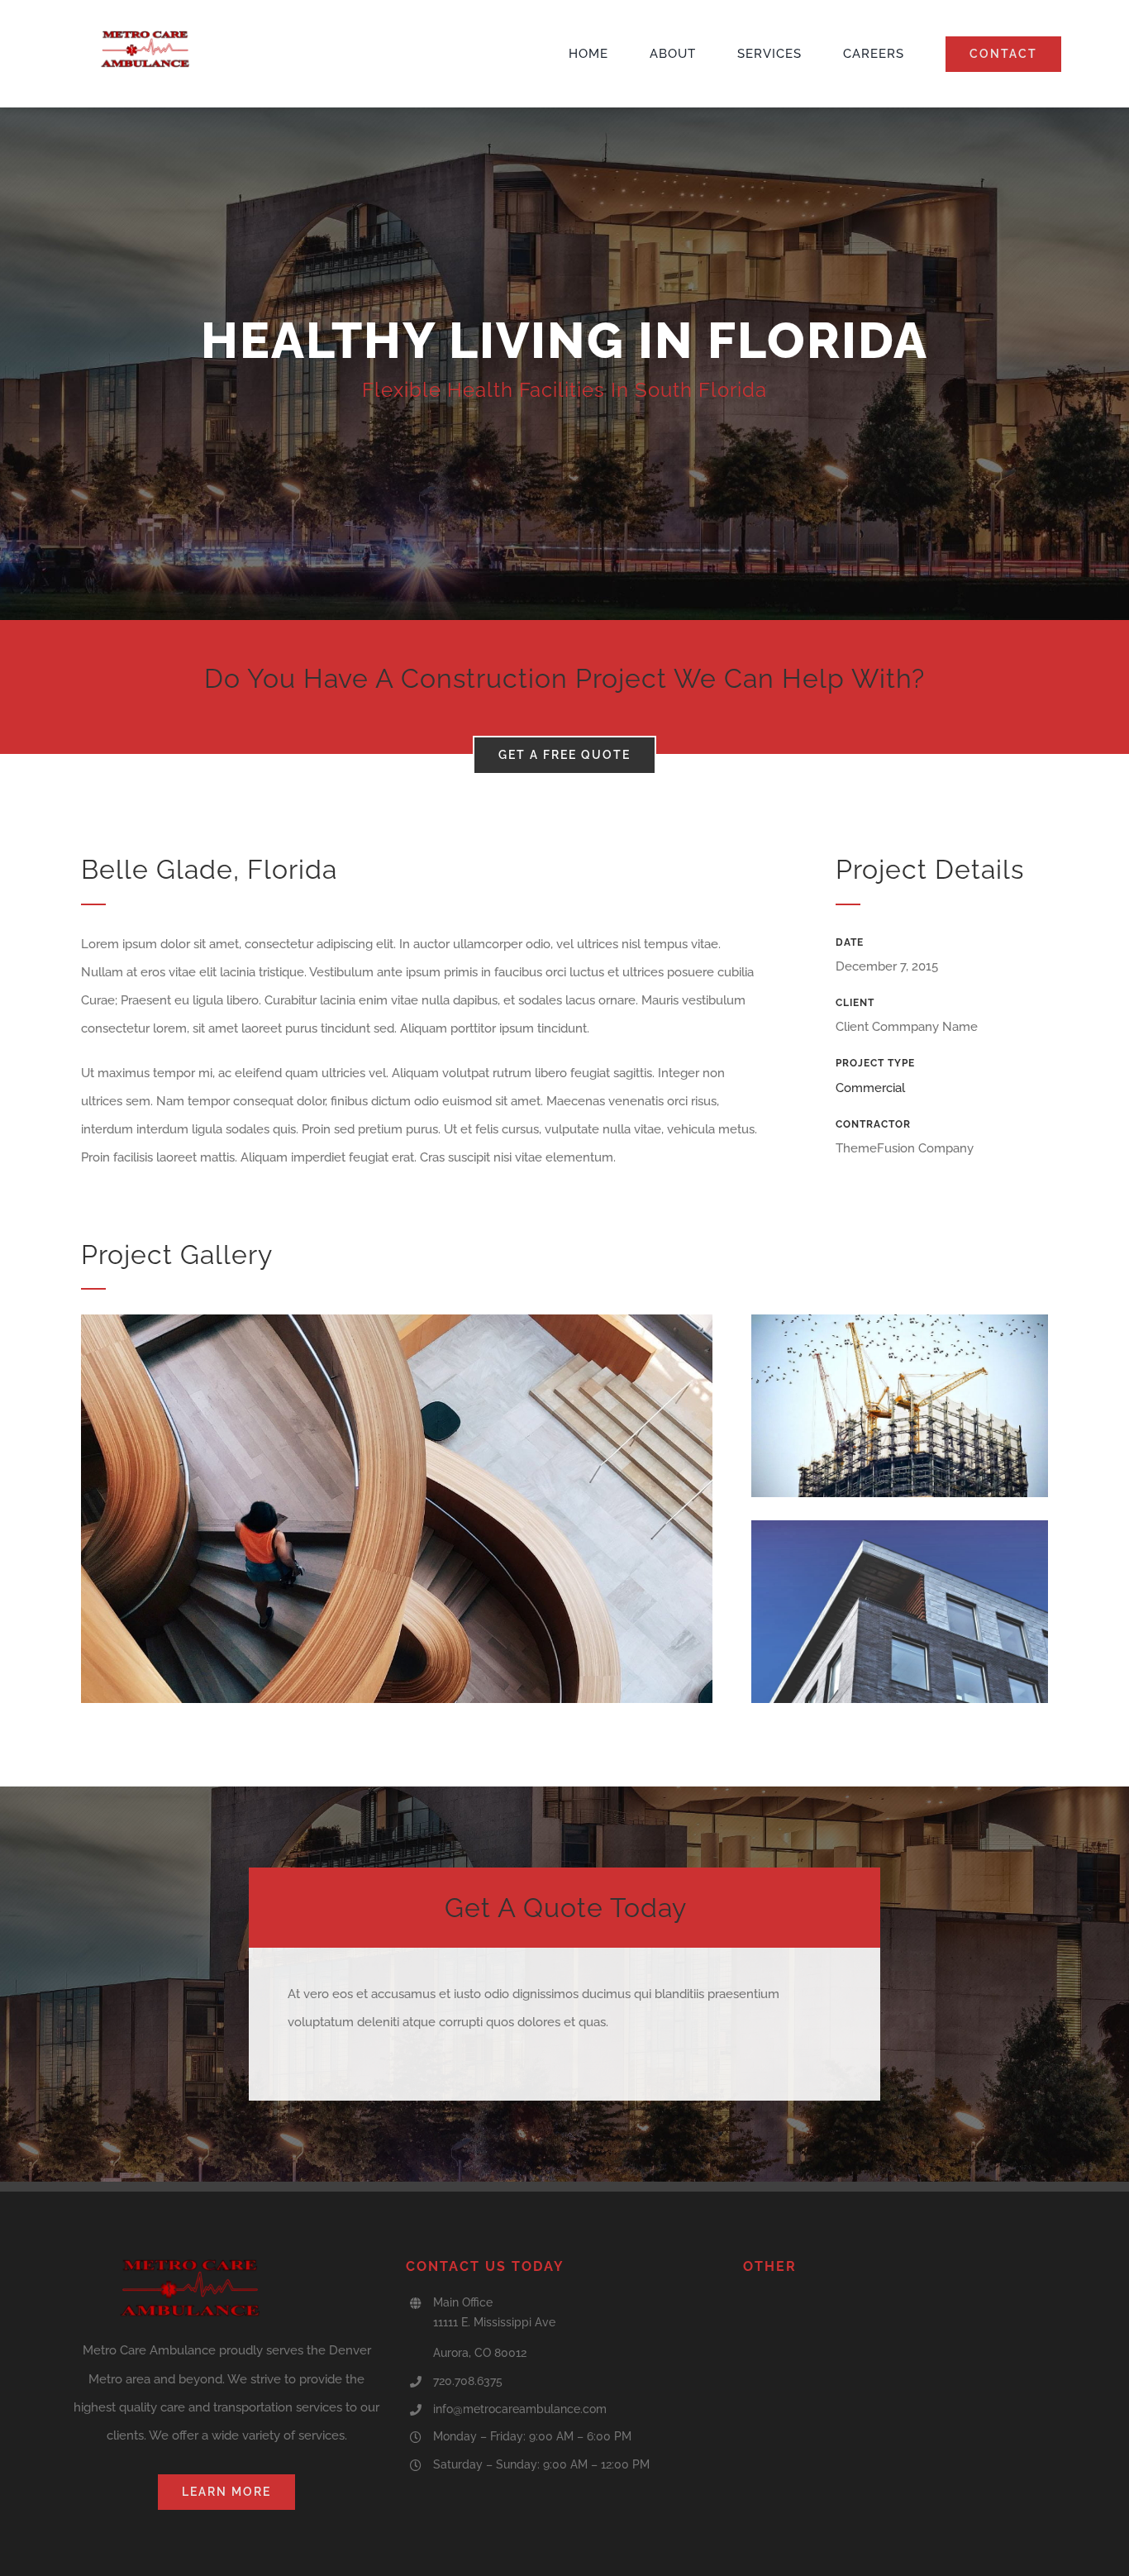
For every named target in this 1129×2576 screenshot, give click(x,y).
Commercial (870, 1088)
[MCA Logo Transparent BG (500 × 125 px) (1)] (146, 36)
